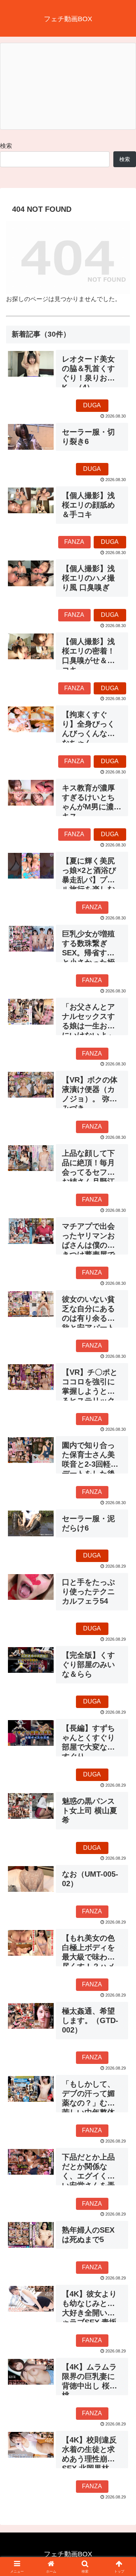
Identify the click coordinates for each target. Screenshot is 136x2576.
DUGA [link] (92, 405)
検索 (6, 146)
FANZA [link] (74, 542)
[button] (121, 1555)
